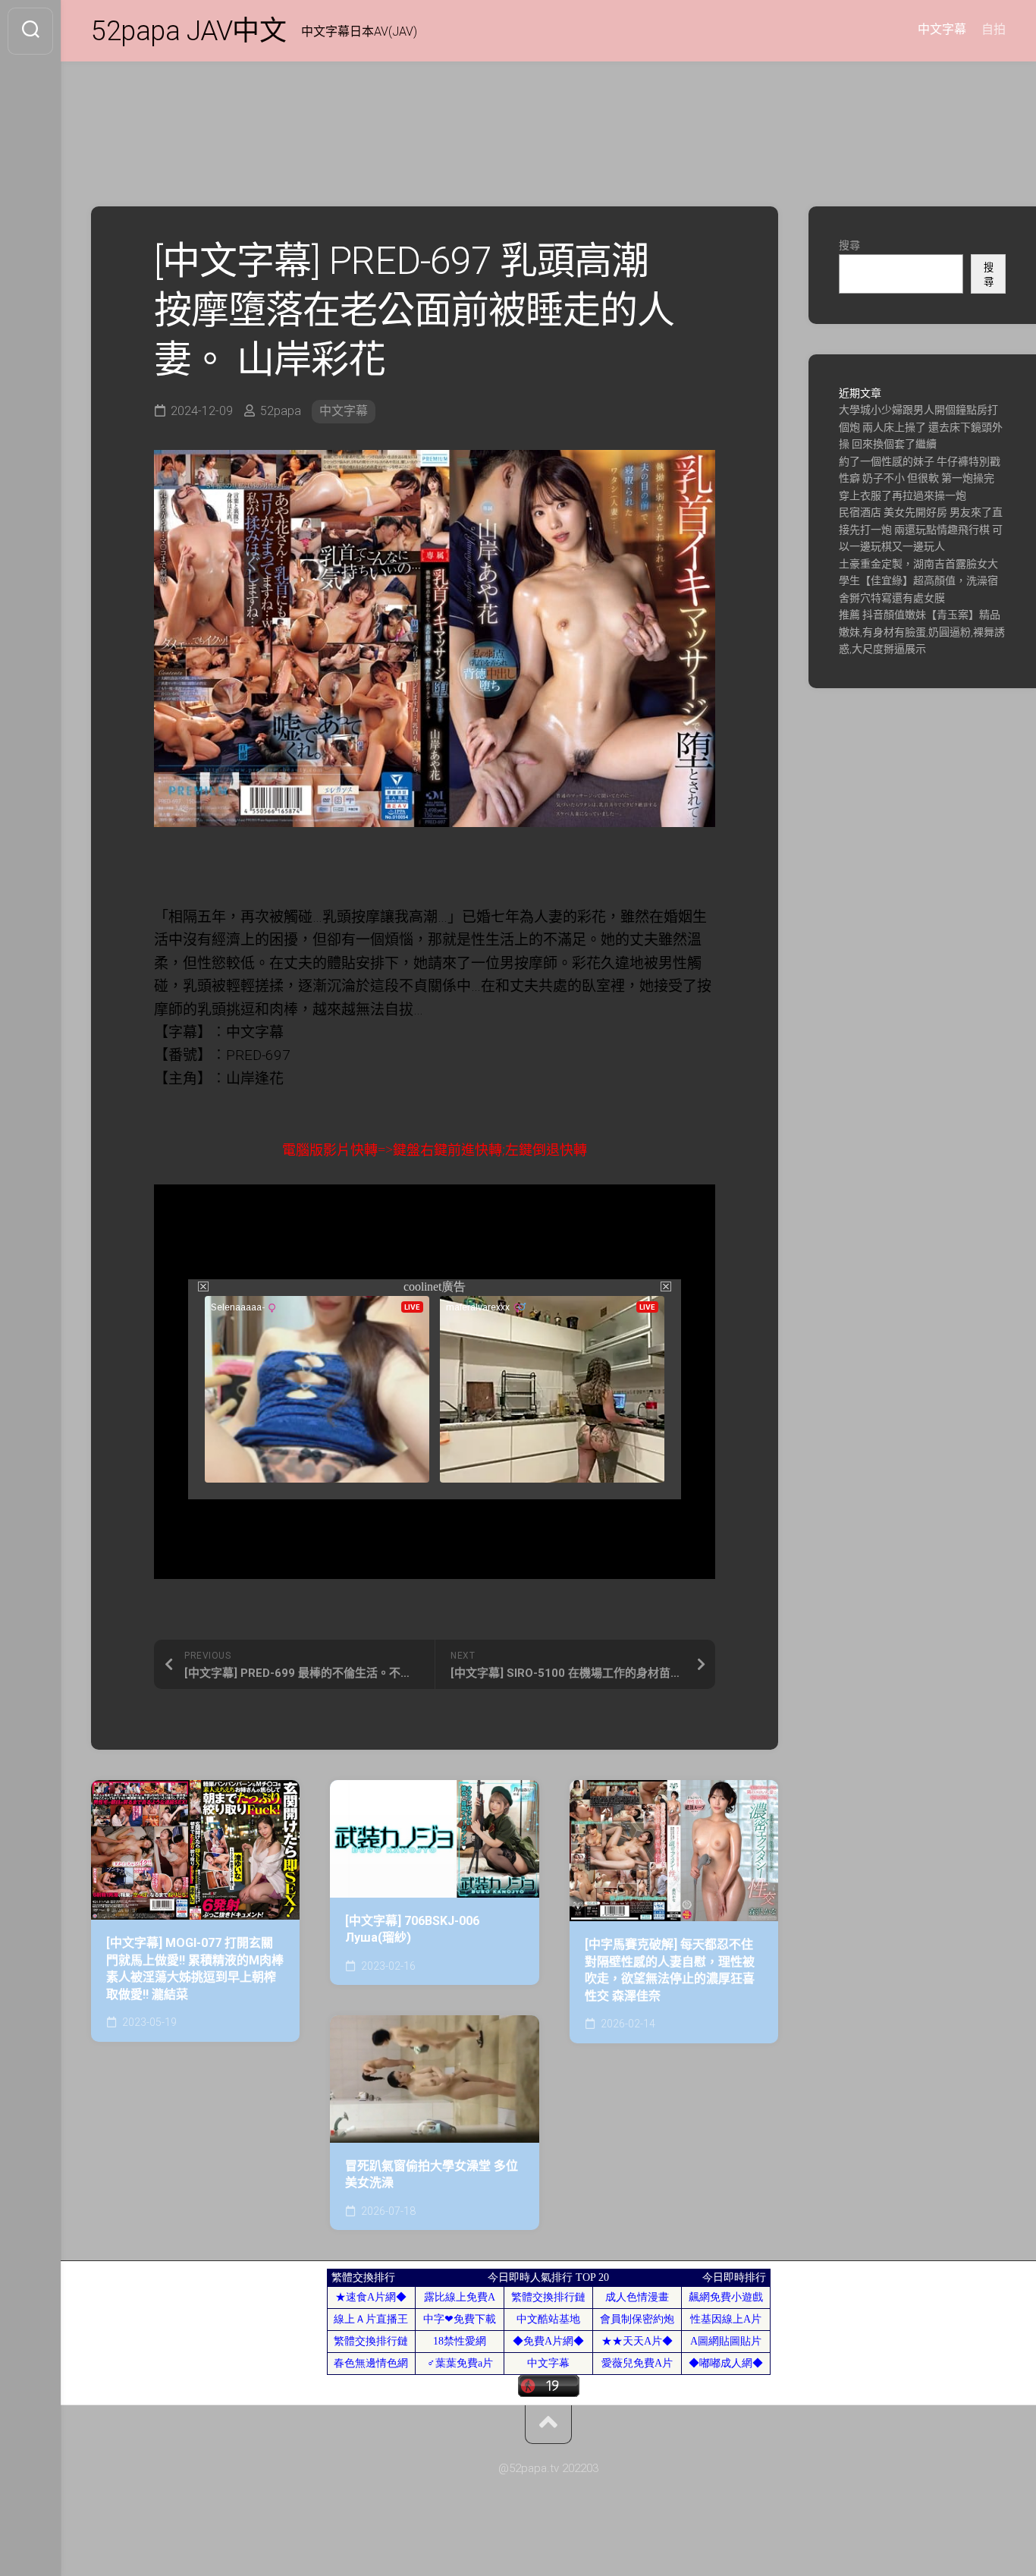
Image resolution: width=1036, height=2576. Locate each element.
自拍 (994, 29)
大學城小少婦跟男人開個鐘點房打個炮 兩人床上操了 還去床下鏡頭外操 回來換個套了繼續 (921, 427)
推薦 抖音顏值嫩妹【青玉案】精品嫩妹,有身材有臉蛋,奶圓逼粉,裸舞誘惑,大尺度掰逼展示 (922, 632)
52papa (281, 411)
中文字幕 (942, 29)
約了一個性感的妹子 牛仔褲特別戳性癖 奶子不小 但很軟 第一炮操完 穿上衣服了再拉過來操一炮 (920, 478)
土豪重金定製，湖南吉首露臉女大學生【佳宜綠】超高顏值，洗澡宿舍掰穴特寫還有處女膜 (918, 581)
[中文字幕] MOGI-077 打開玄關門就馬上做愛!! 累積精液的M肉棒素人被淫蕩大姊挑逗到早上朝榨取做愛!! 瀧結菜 (195, 1969)
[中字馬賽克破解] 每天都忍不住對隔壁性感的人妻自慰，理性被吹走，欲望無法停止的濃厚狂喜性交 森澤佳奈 (670, 1970)
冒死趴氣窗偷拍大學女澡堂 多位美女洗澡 (432, 2175)
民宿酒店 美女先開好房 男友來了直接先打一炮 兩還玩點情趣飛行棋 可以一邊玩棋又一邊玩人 (921, 529)
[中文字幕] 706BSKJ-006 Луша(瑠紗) (412, 1930)
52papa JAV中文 (188, 31)
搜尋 (849, 245)
